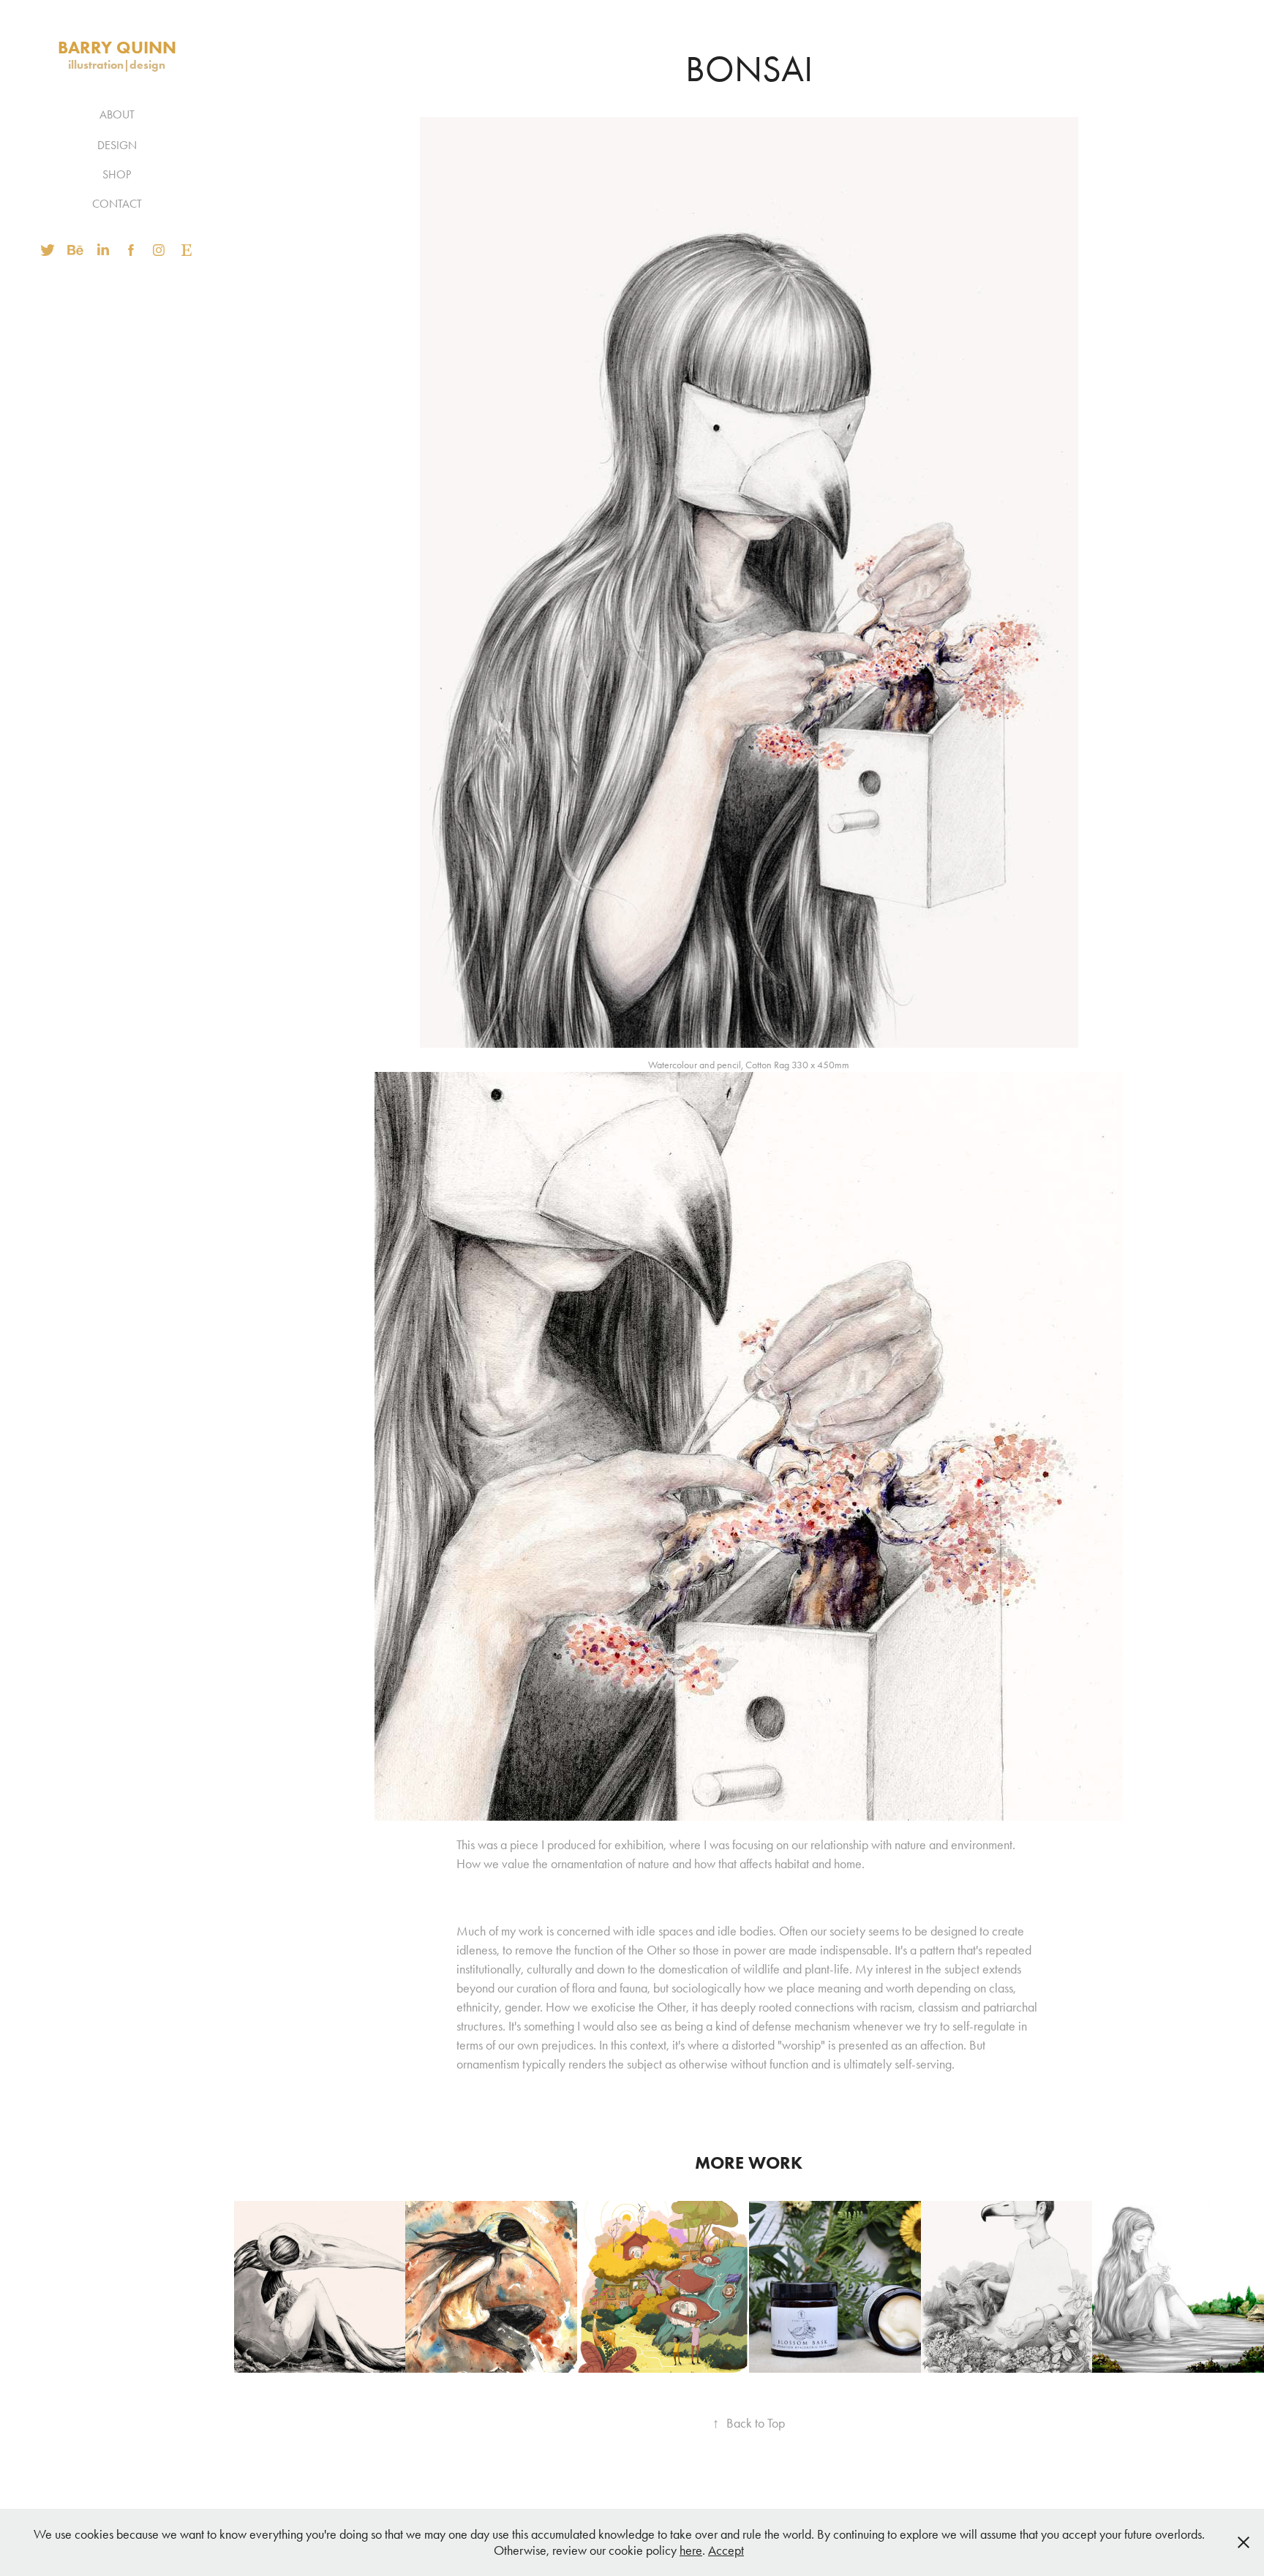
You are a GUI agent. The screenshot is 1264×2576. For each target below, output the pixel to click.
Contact (117, 204)
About (117, 114)
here (691, 2550)
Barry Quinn (117, 47)
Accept (726, 2550)
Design (117, 145)
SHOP (117, 174)
